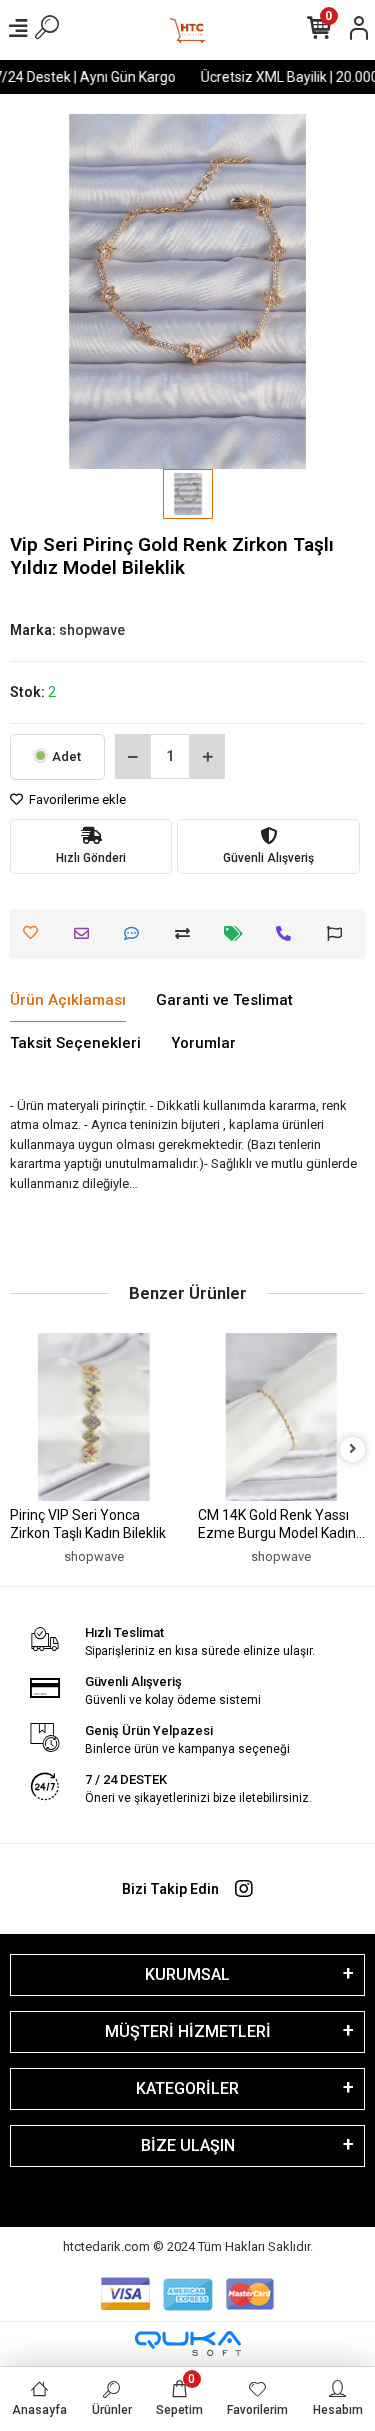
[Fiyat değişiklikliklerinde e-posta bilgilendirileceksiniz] (238, 933)
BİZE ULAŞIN (188, 2145)
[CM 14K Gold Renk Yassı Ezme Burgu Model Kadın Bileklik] (282, 1417)
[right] (353, 1449)
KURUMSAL (187, 1974)
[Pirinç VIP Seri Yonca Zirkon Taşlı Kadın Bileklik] (94, 1417)
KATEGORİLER (187, 2088)
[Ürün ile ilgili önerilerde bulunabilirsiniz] (339, 933)
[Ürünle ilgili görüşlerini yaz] (136, 933)
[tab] (68, 1001)
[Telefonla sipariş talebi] (288, 933)
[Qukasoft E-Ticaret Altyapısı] (188, 2343)
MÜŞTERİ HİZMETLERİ (188, 2031)
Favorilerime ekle (76, 799)
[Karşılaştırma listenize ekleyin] (187, 933)
